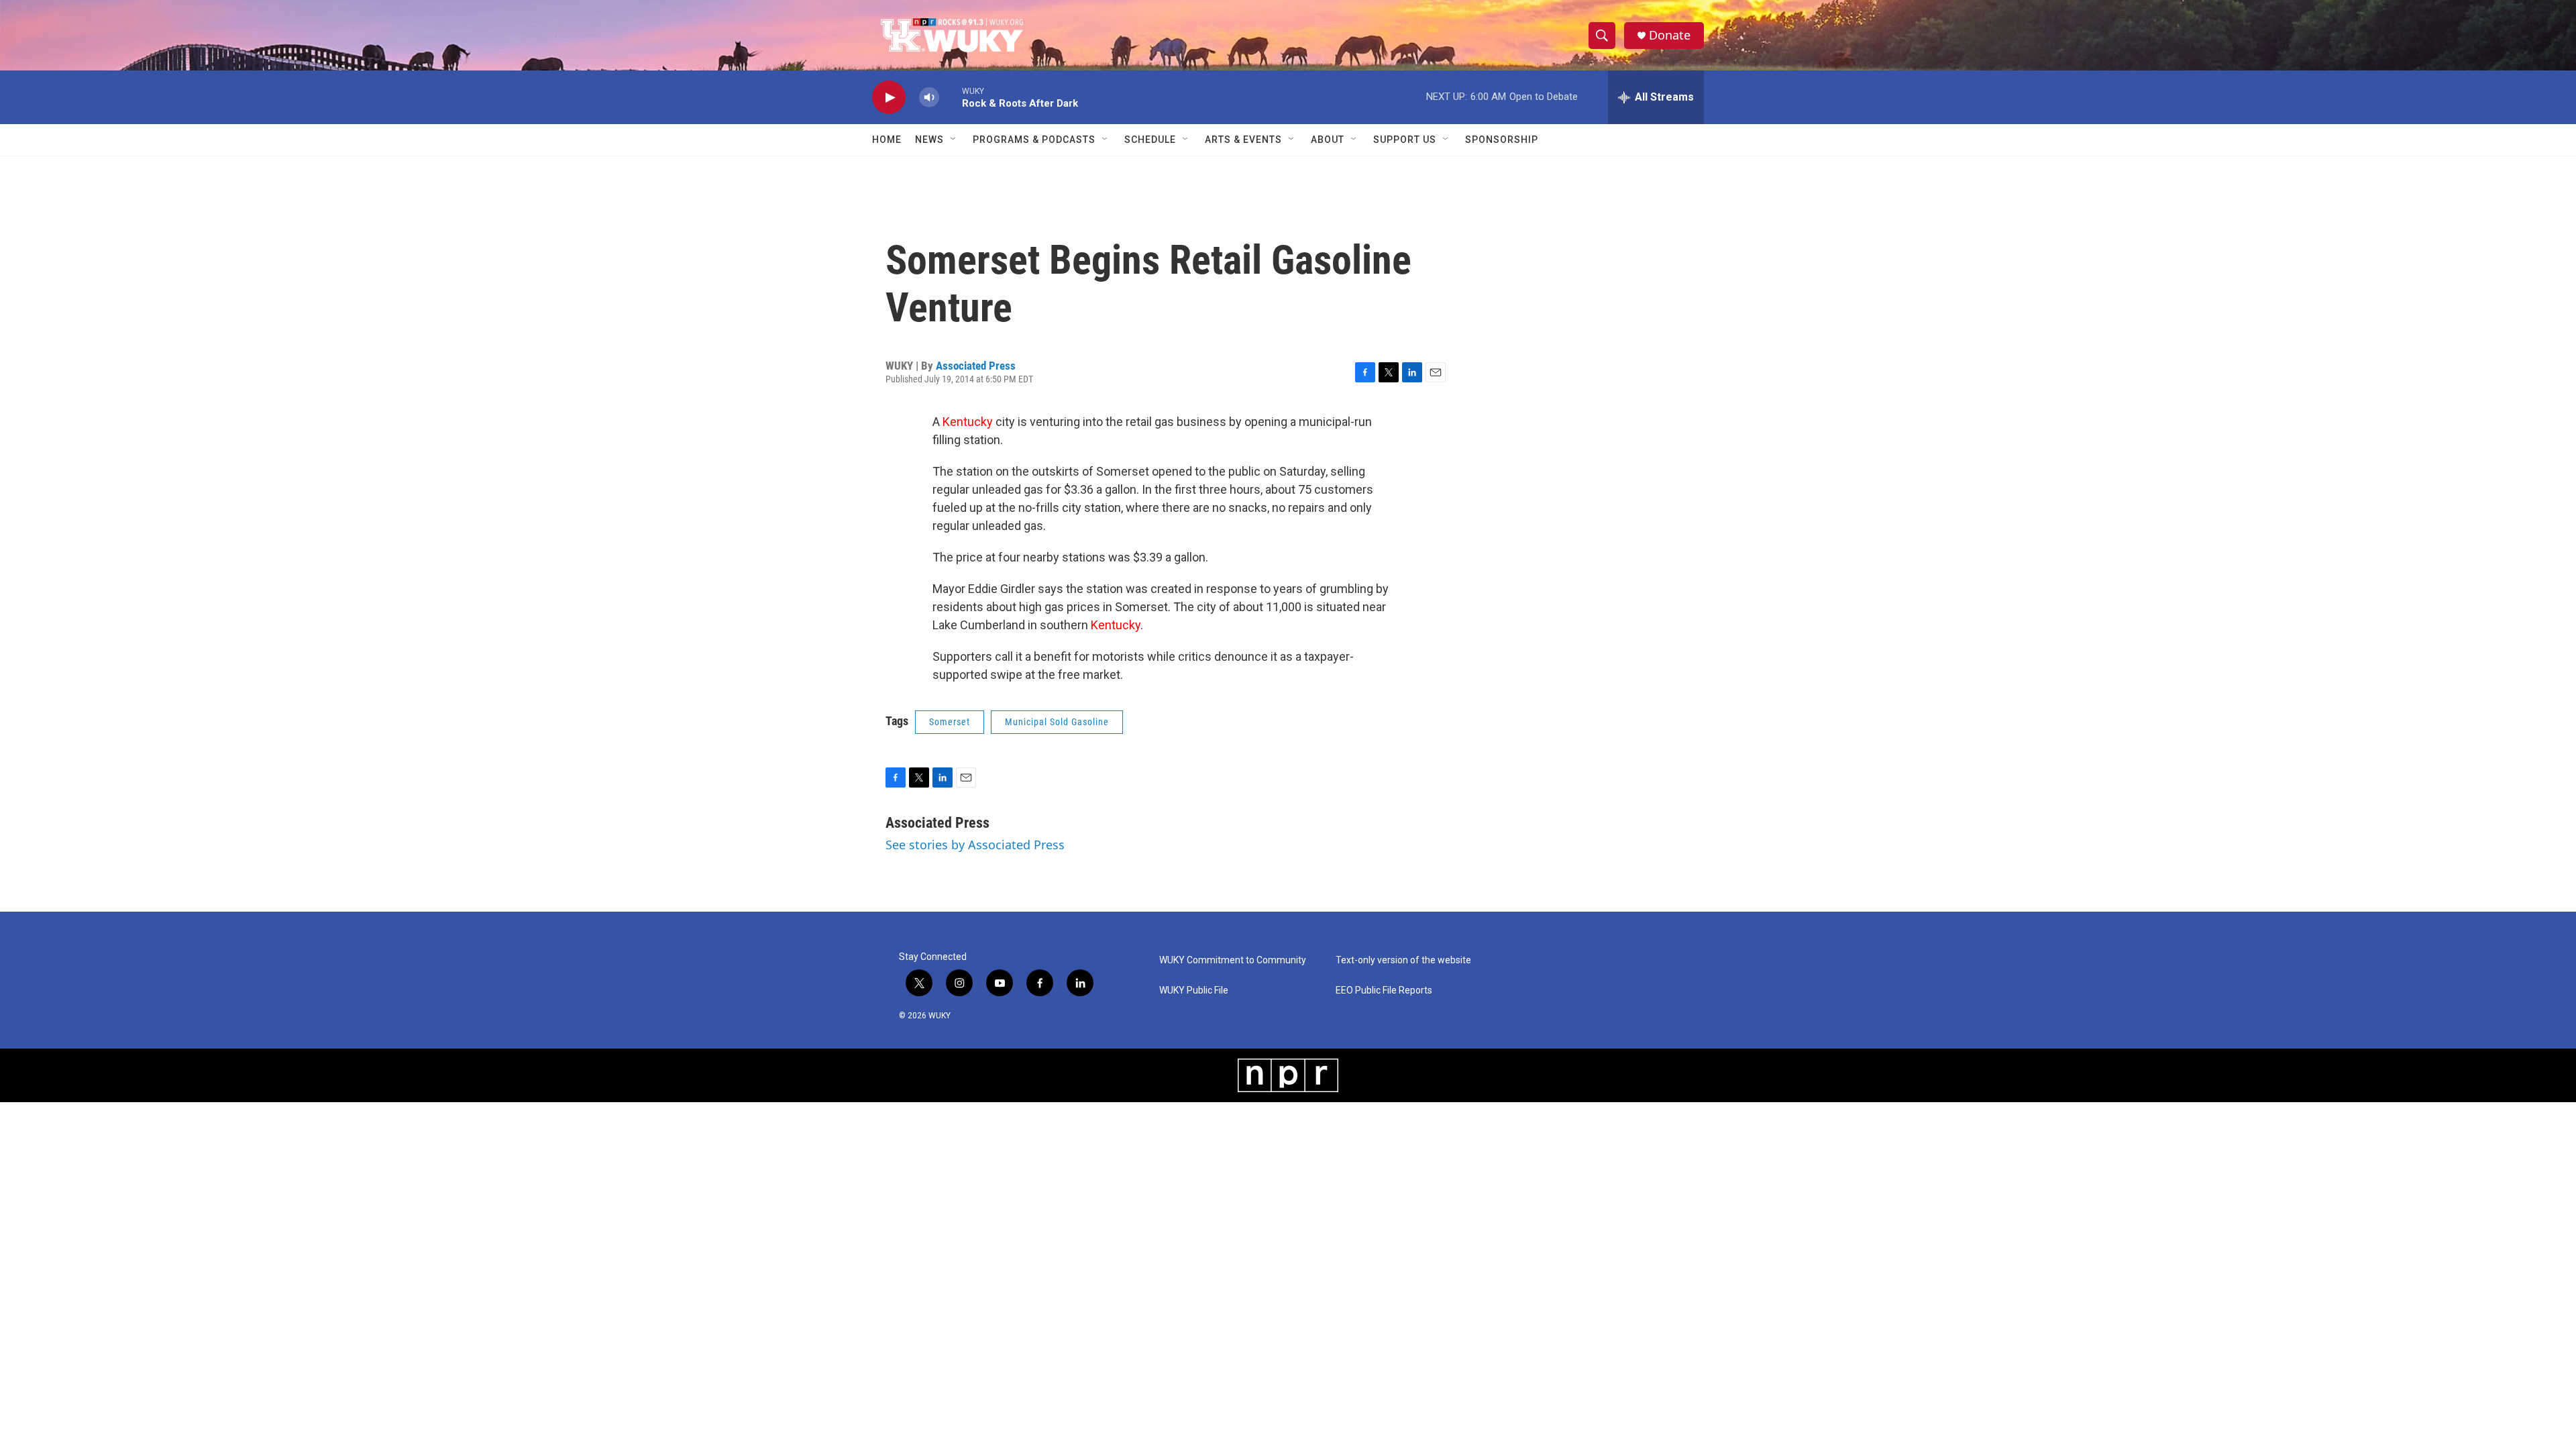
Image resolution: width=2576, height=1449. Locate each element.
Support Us (1405, 140)
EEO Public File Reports (1384, 990)
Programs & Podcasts (1034, 140)
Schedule (1150, 140)
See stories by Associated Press (975, 845)
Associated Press (976, 366)
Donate (1670, 35)
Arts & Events (1243, 140)
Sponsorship (1502, 140)
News (929, 140)
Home (887, 140)
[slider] (951, 97)
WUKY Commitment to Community (1233, 960)
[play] (889, 98)
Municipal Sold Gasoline (1057, 722)
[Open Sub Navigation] (954, 140)
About (1328, 140)
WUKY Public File (1194, 990)
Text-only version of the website (1403, 960)
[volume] (929, 98)
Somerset (950, 722)
